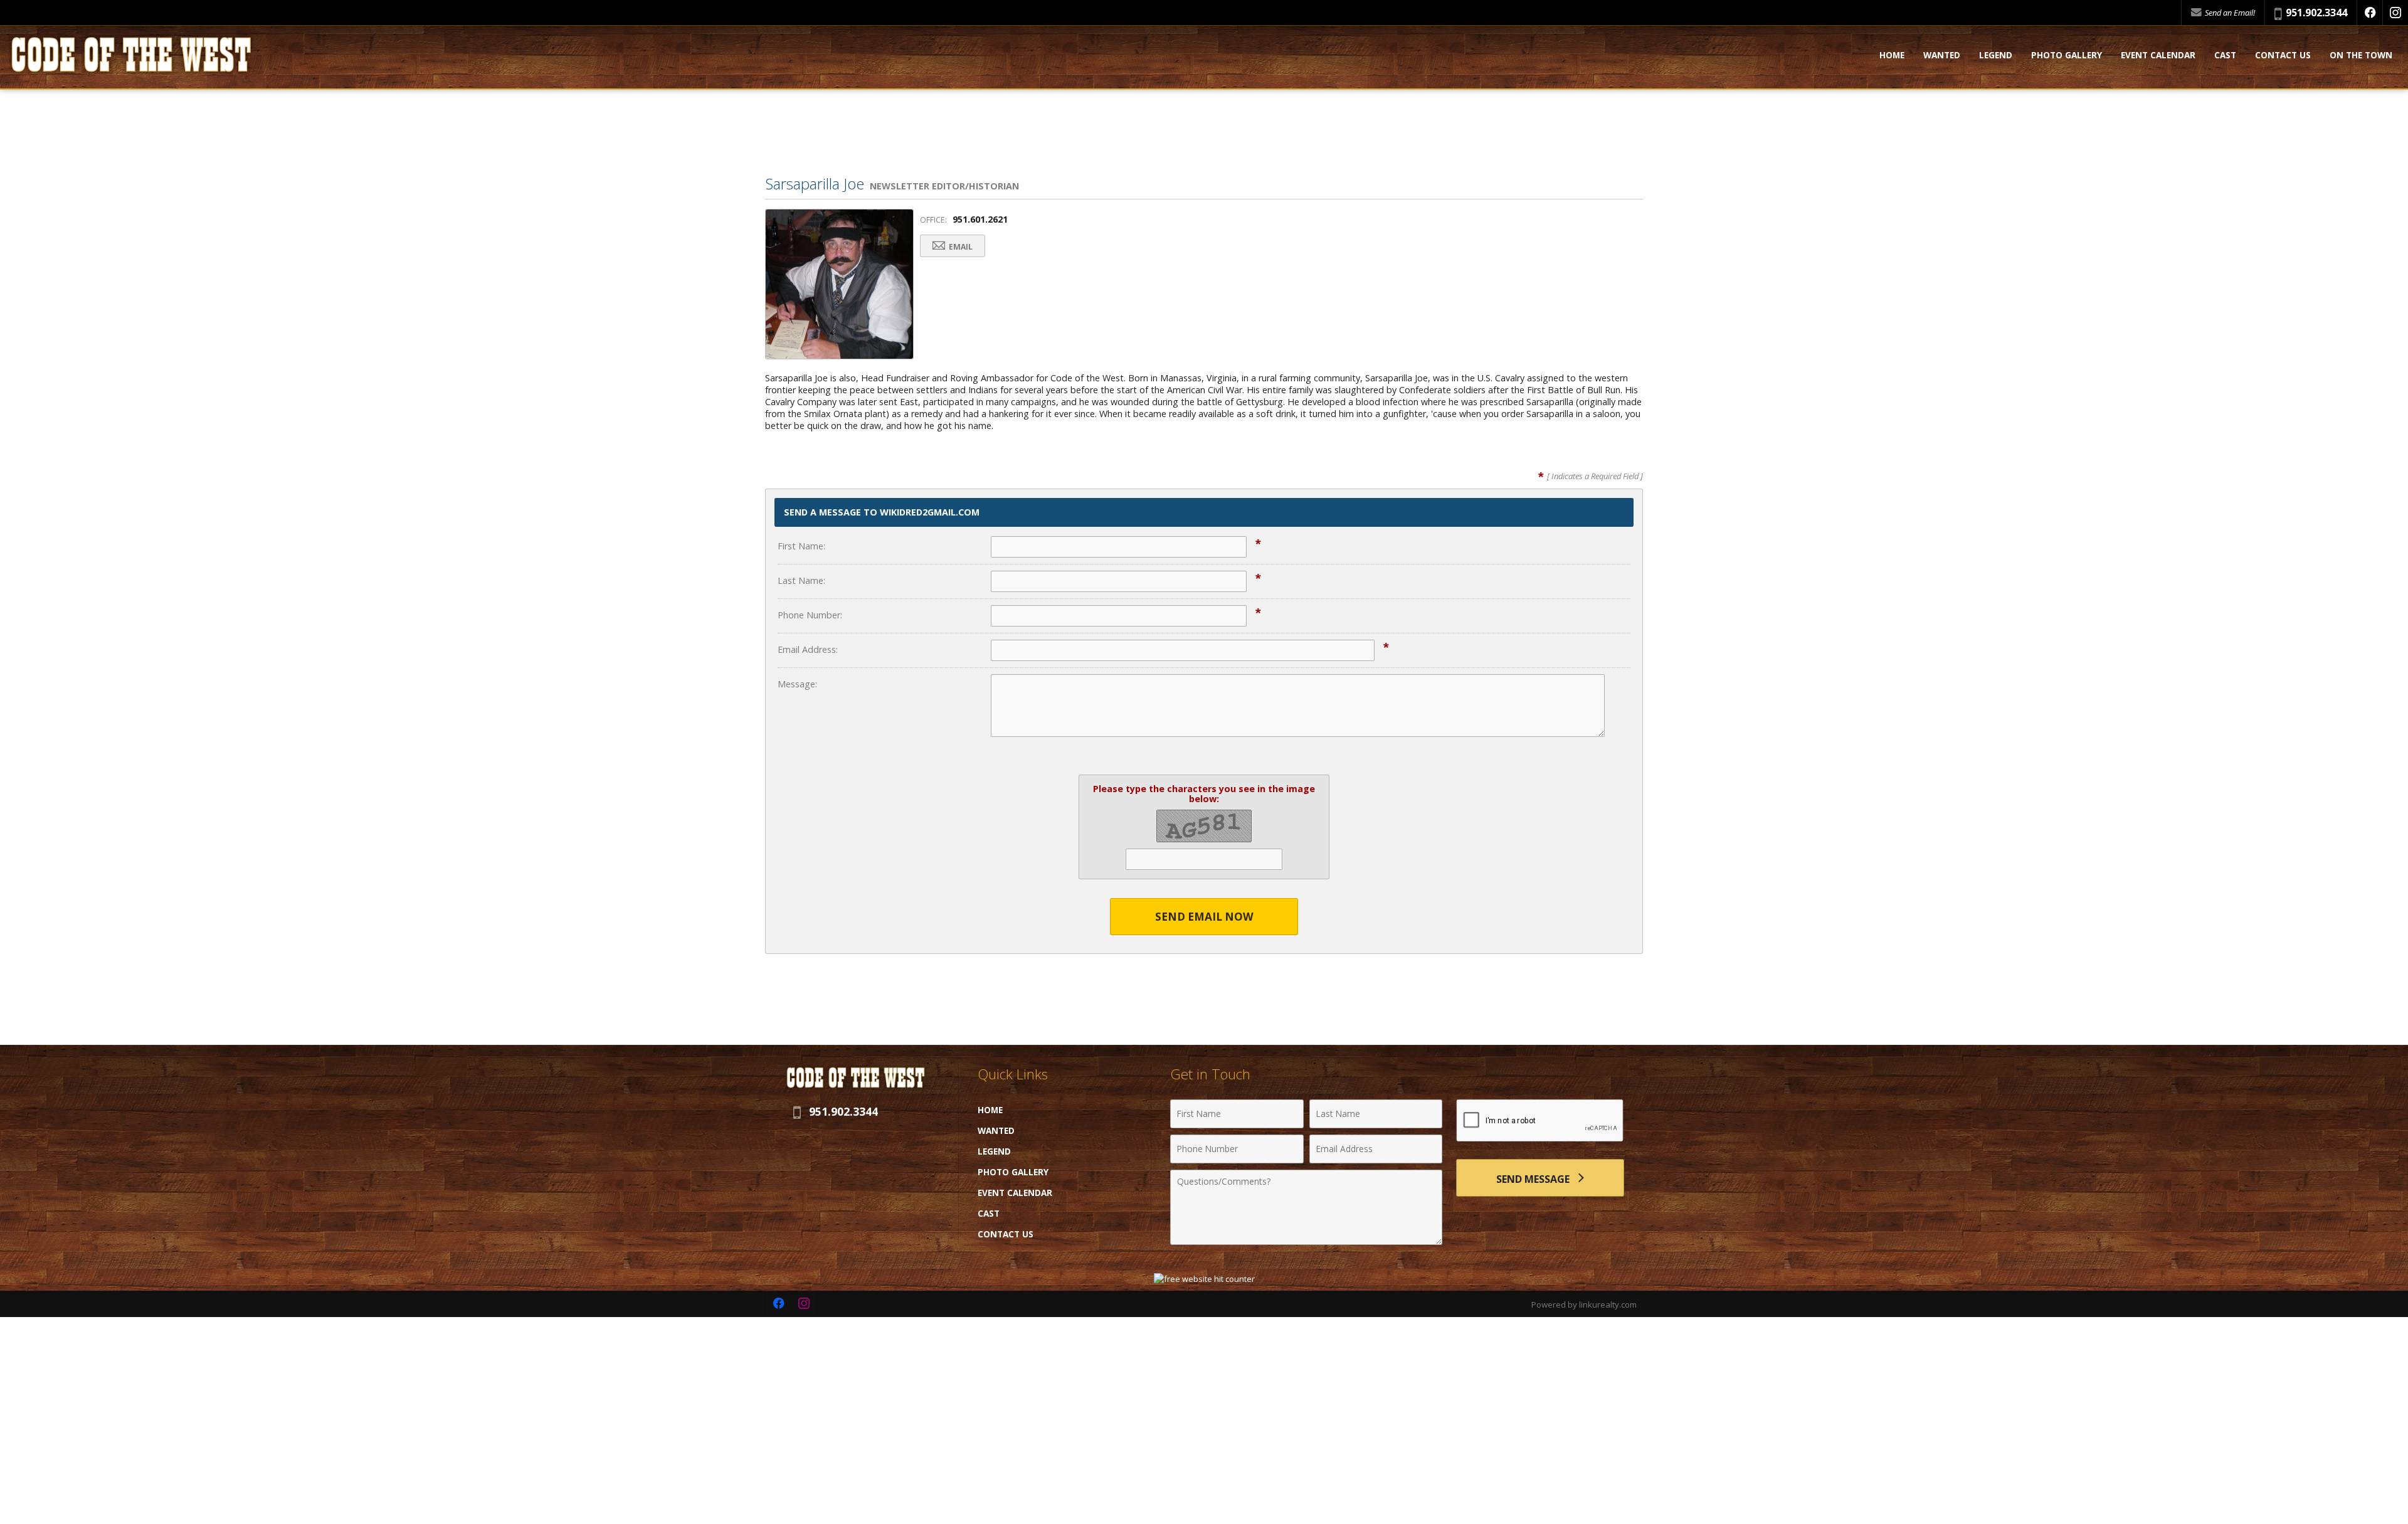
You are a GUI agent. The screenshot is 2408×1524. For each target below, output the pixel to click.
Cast (2225, 56)
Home (1892, 56)
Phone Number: (810, 615)
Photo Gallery (2067, 56)
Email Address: (808, 649)
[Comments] (1306, 1241)
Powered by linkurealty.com (1584, 1304)
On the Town (2361, 56)
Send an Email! (2229, 13)
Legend (1996, 56)
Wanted (1942, 56)
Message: (797, 684)
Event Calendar (2158, 56)
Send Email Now (1204, 917)
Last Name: (801, 580)
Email (960, 247)
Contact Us (2283, 56)
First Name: (801, 546)
